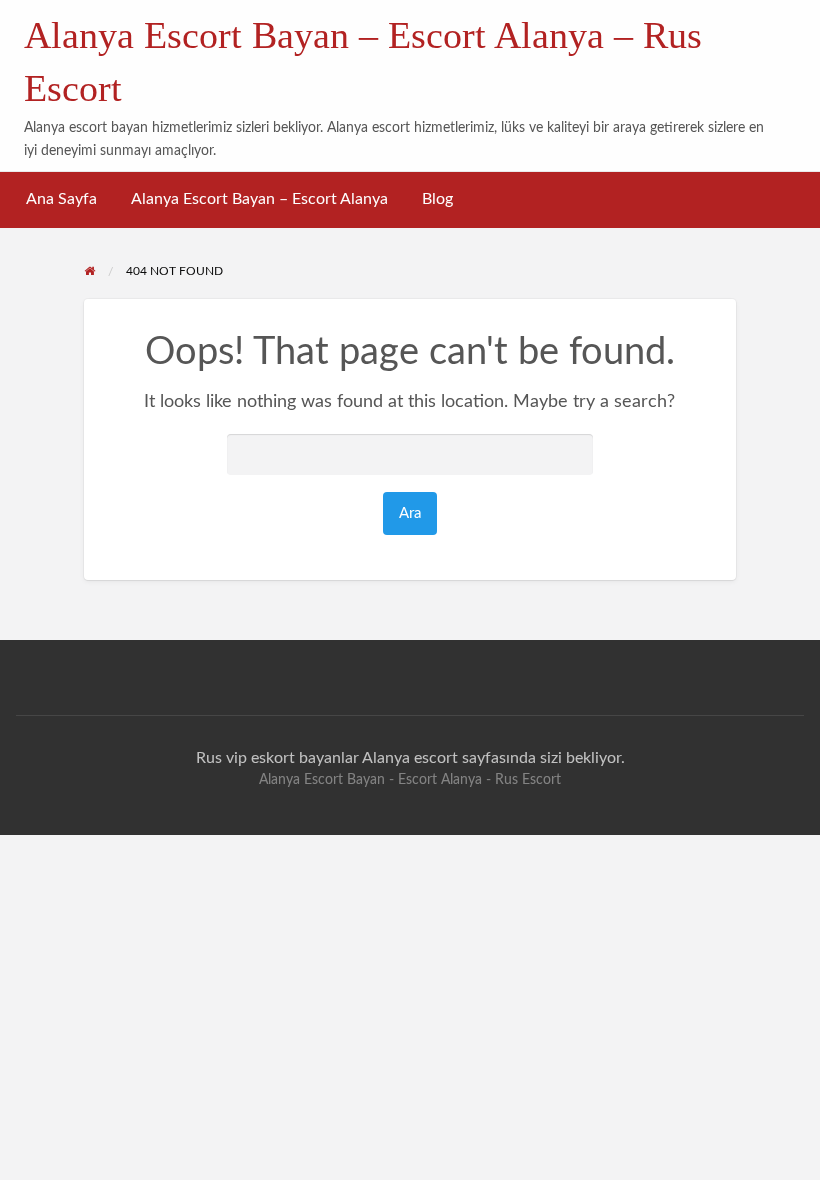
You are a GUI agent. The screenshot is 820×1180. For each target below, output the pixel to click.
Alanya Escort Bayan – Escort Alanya (259, 199)
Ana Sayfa (61, 199)
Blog (437, 199)
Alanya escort (410, 758)
